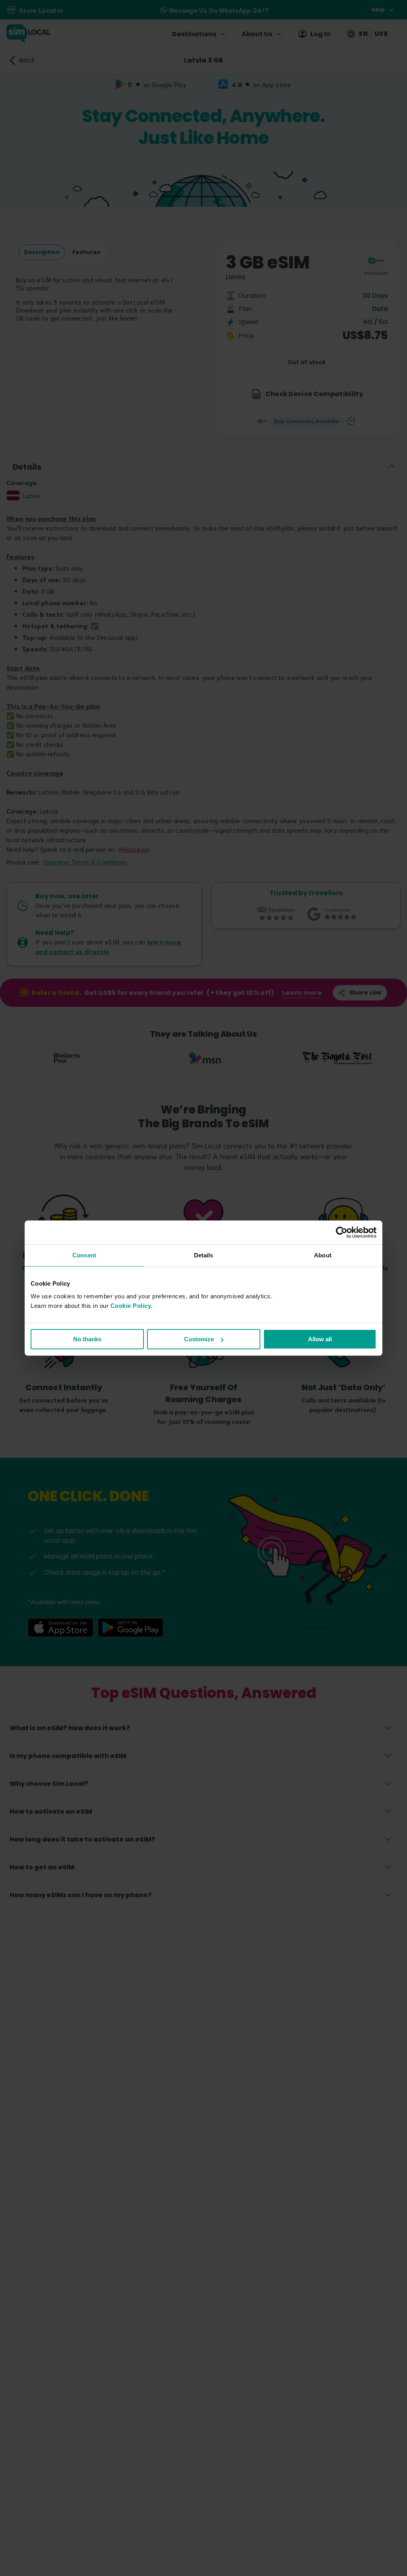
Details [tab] (204, 1255)
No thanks (87, 1339)
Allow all (320, 1339)
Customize (199, 1339)
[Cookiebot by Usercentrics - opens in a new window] (342, 1232)
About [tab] (323, 1255)
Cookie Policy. (132, 1306)
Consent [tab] (84, 1255)
